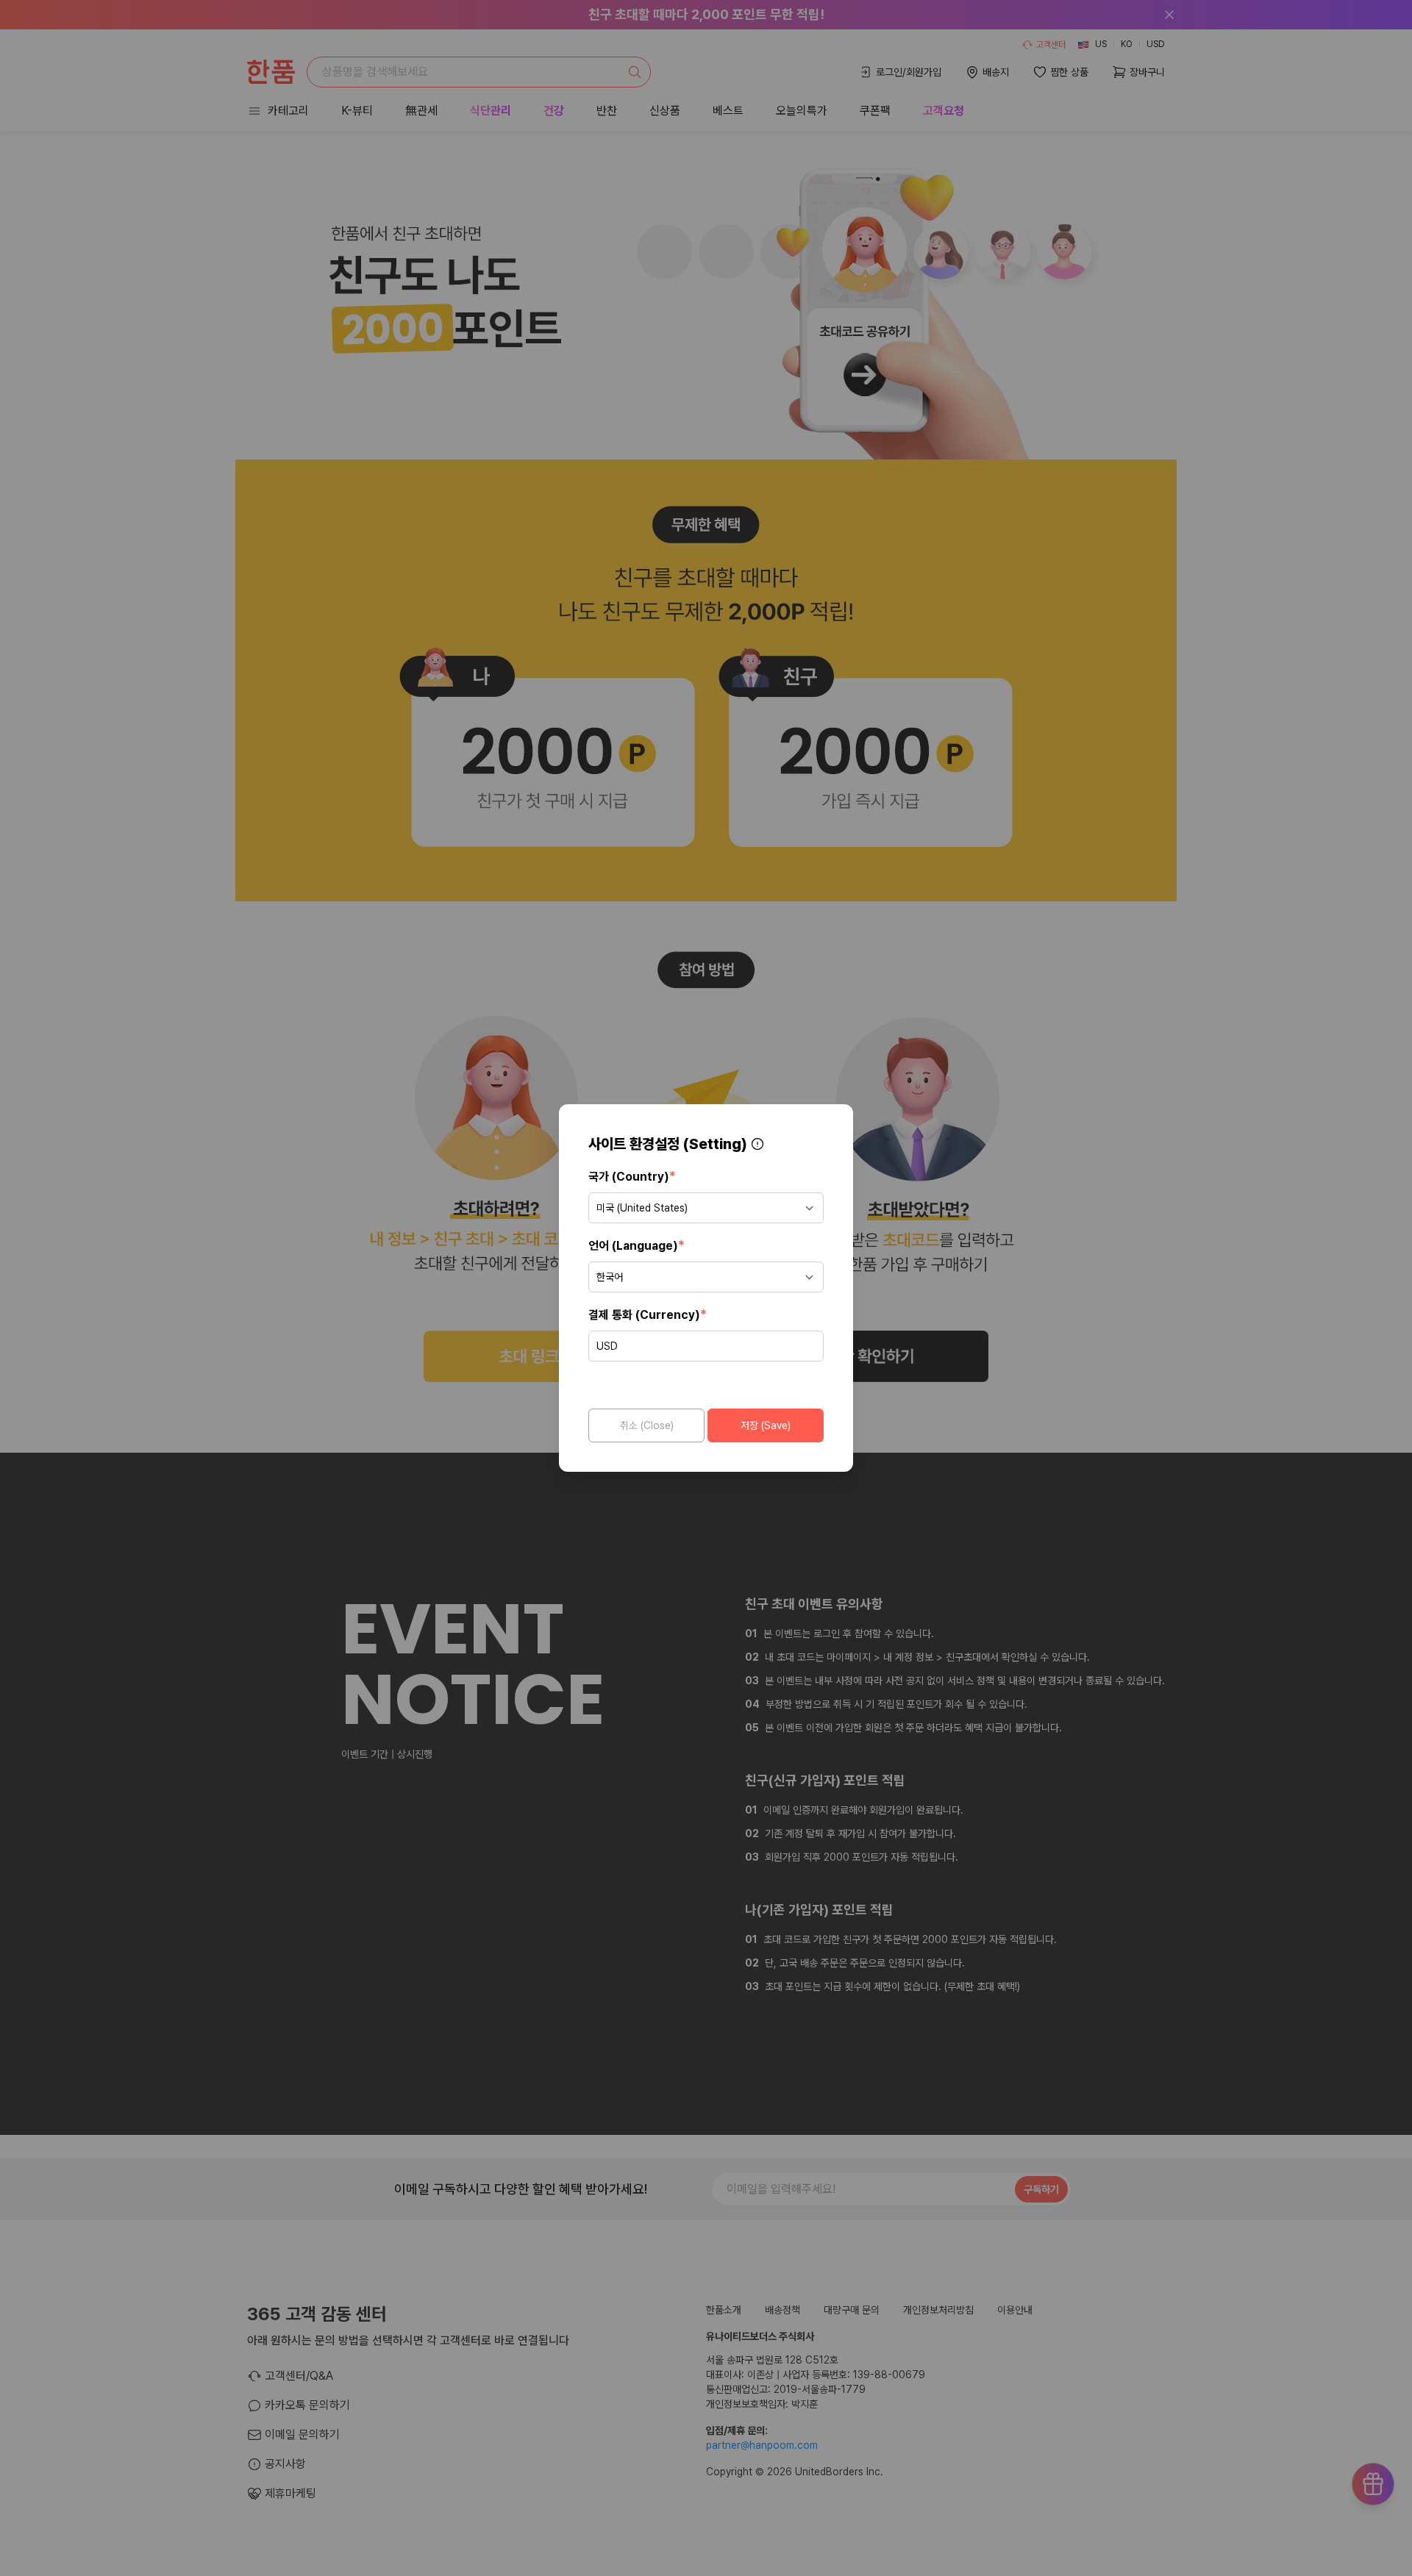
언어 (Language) (637, 1245)
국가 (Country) (632, 1176)
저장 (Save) (766, 1425)
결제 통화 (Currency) (648, 1314)
